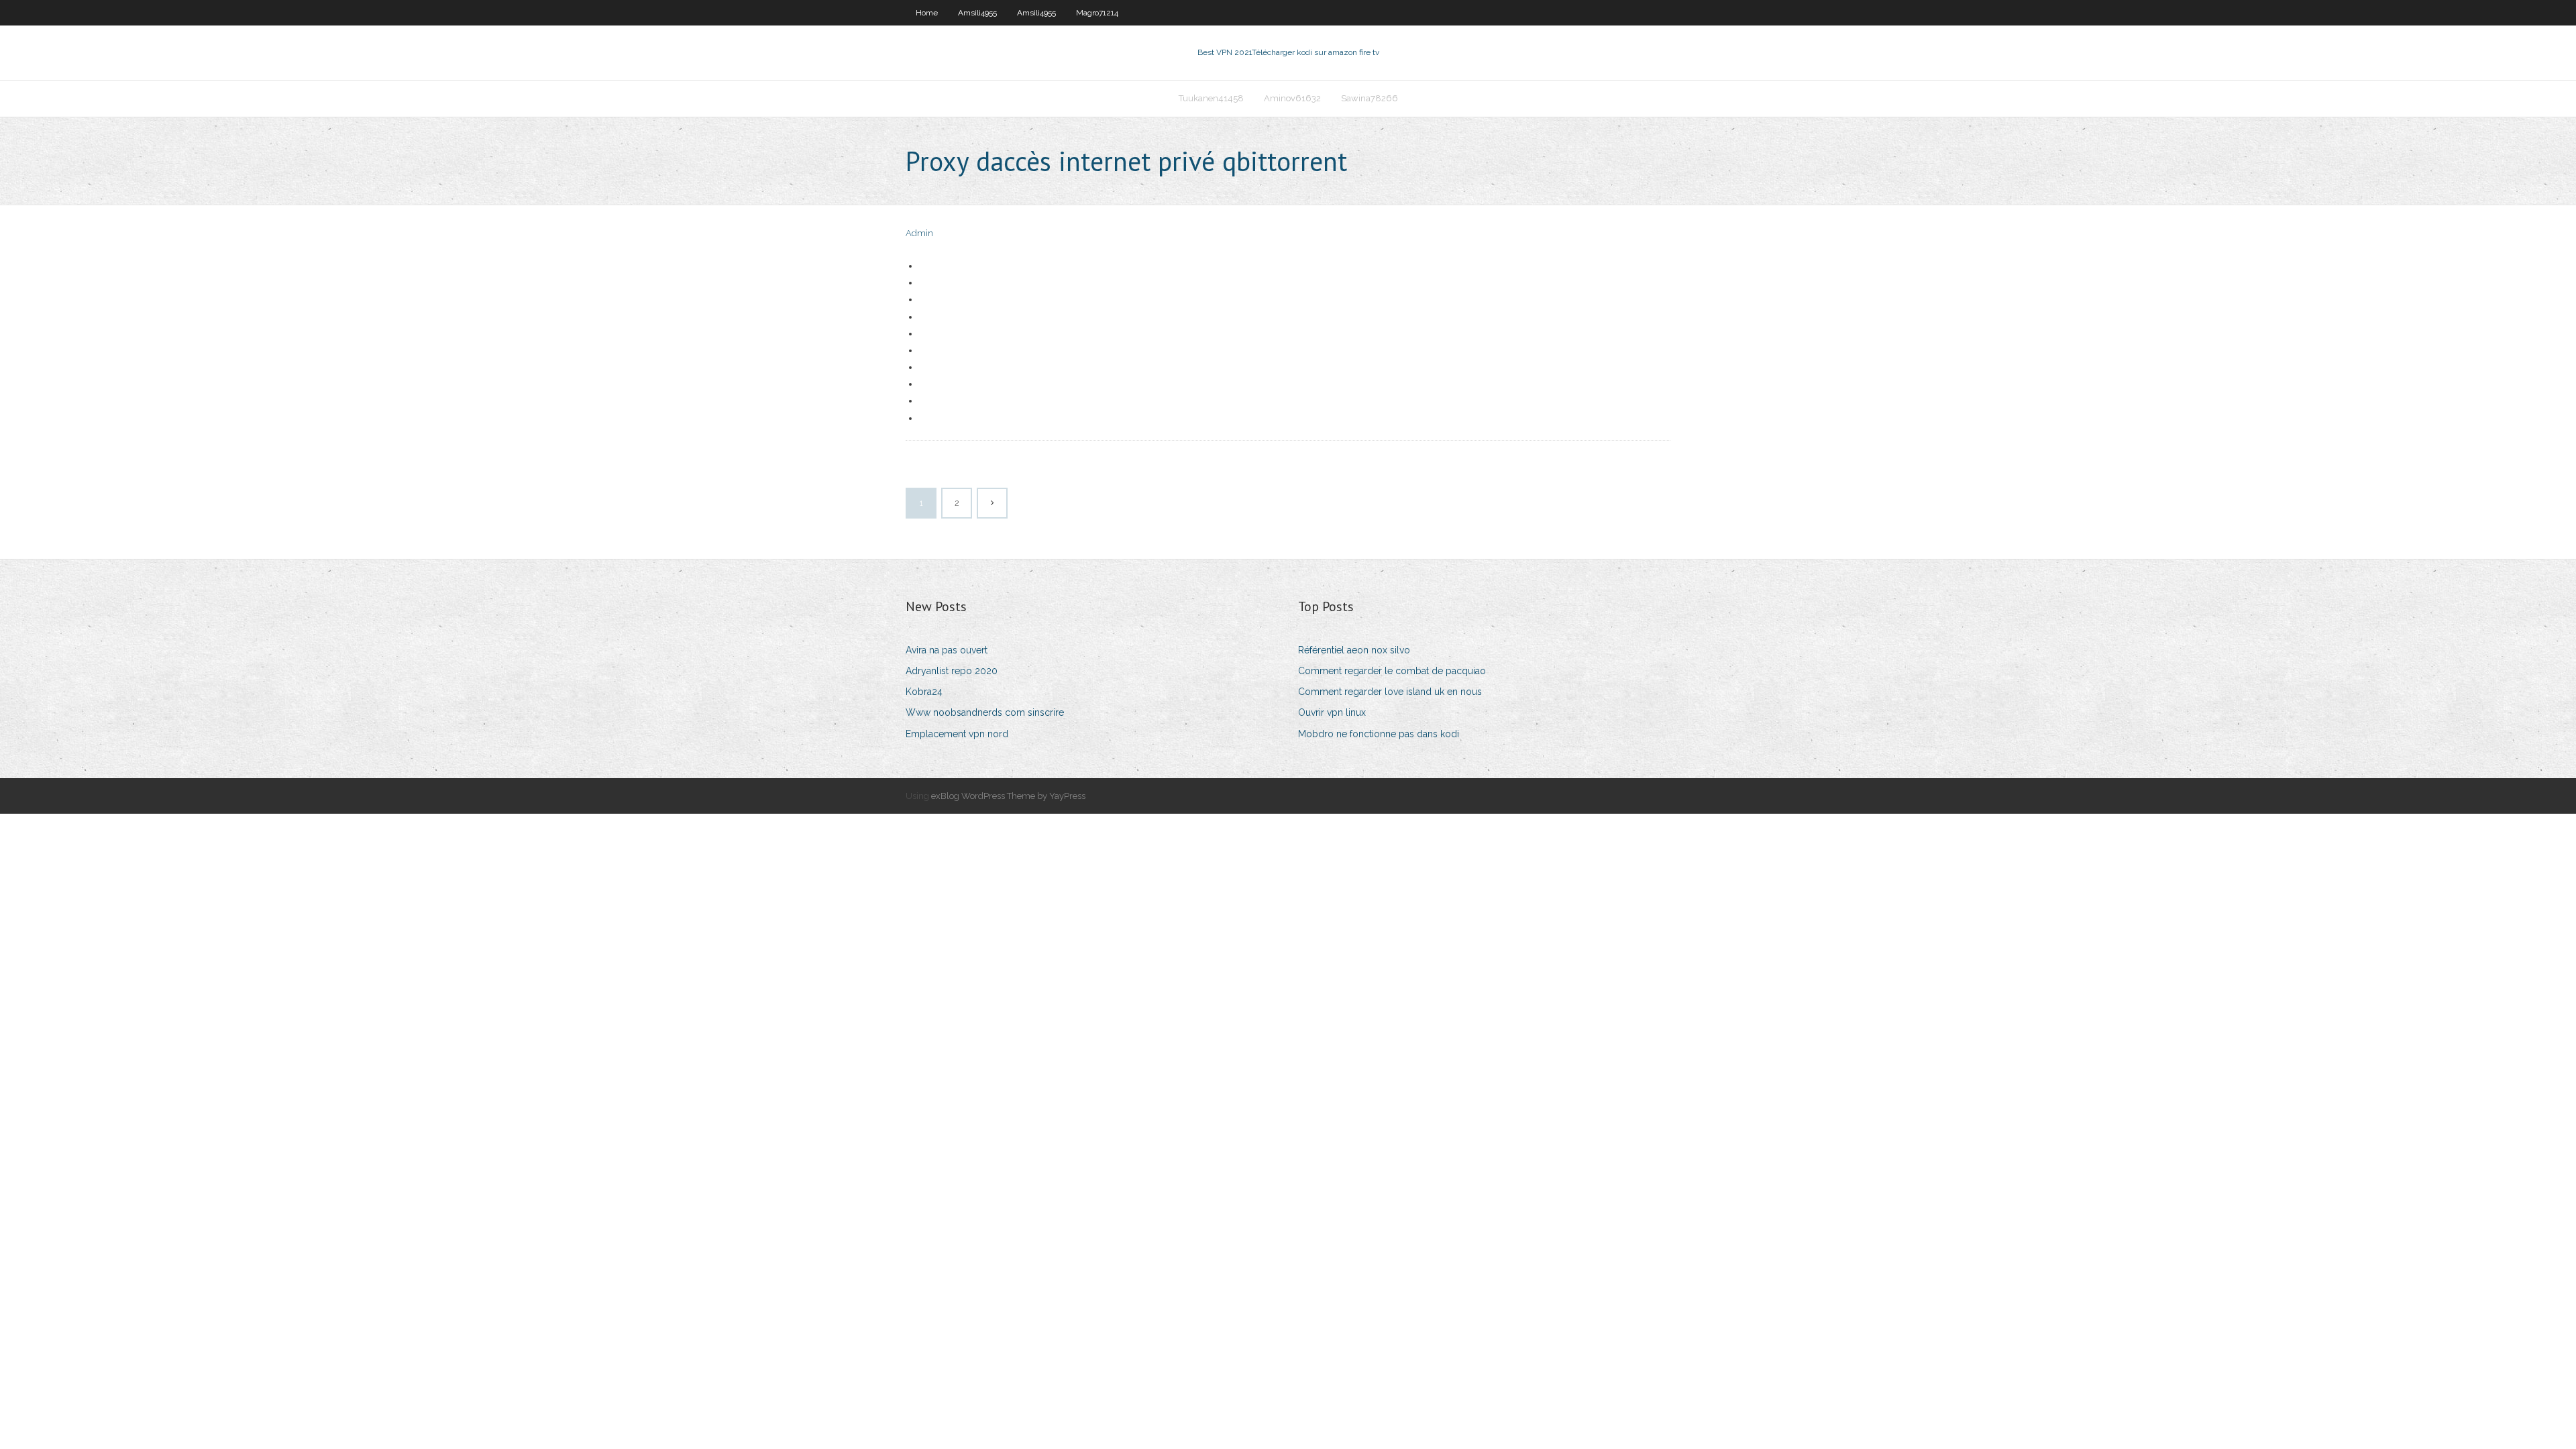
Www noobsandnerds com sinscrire (985, 712)
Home (927, 13)
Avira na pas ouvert (947, 650)
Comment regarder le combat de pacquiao (1392, 671)
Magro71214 (1097, 13)
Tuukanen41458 (1211, 98)
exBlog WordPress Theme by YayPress (1008, 796)
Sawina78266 (1370, 98)
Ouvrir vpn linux (1332, 712)
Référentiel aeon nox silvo (1354, 650)
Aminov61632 (1292, 98)
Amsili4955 (977, 13)
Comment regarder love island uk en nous (1390, 692)
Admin (919, 233)
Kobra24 (924, 692)
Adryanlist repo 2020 (952, 671)
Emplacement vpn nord (957, 734)
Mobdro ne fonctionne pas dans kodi (1379, 734)
